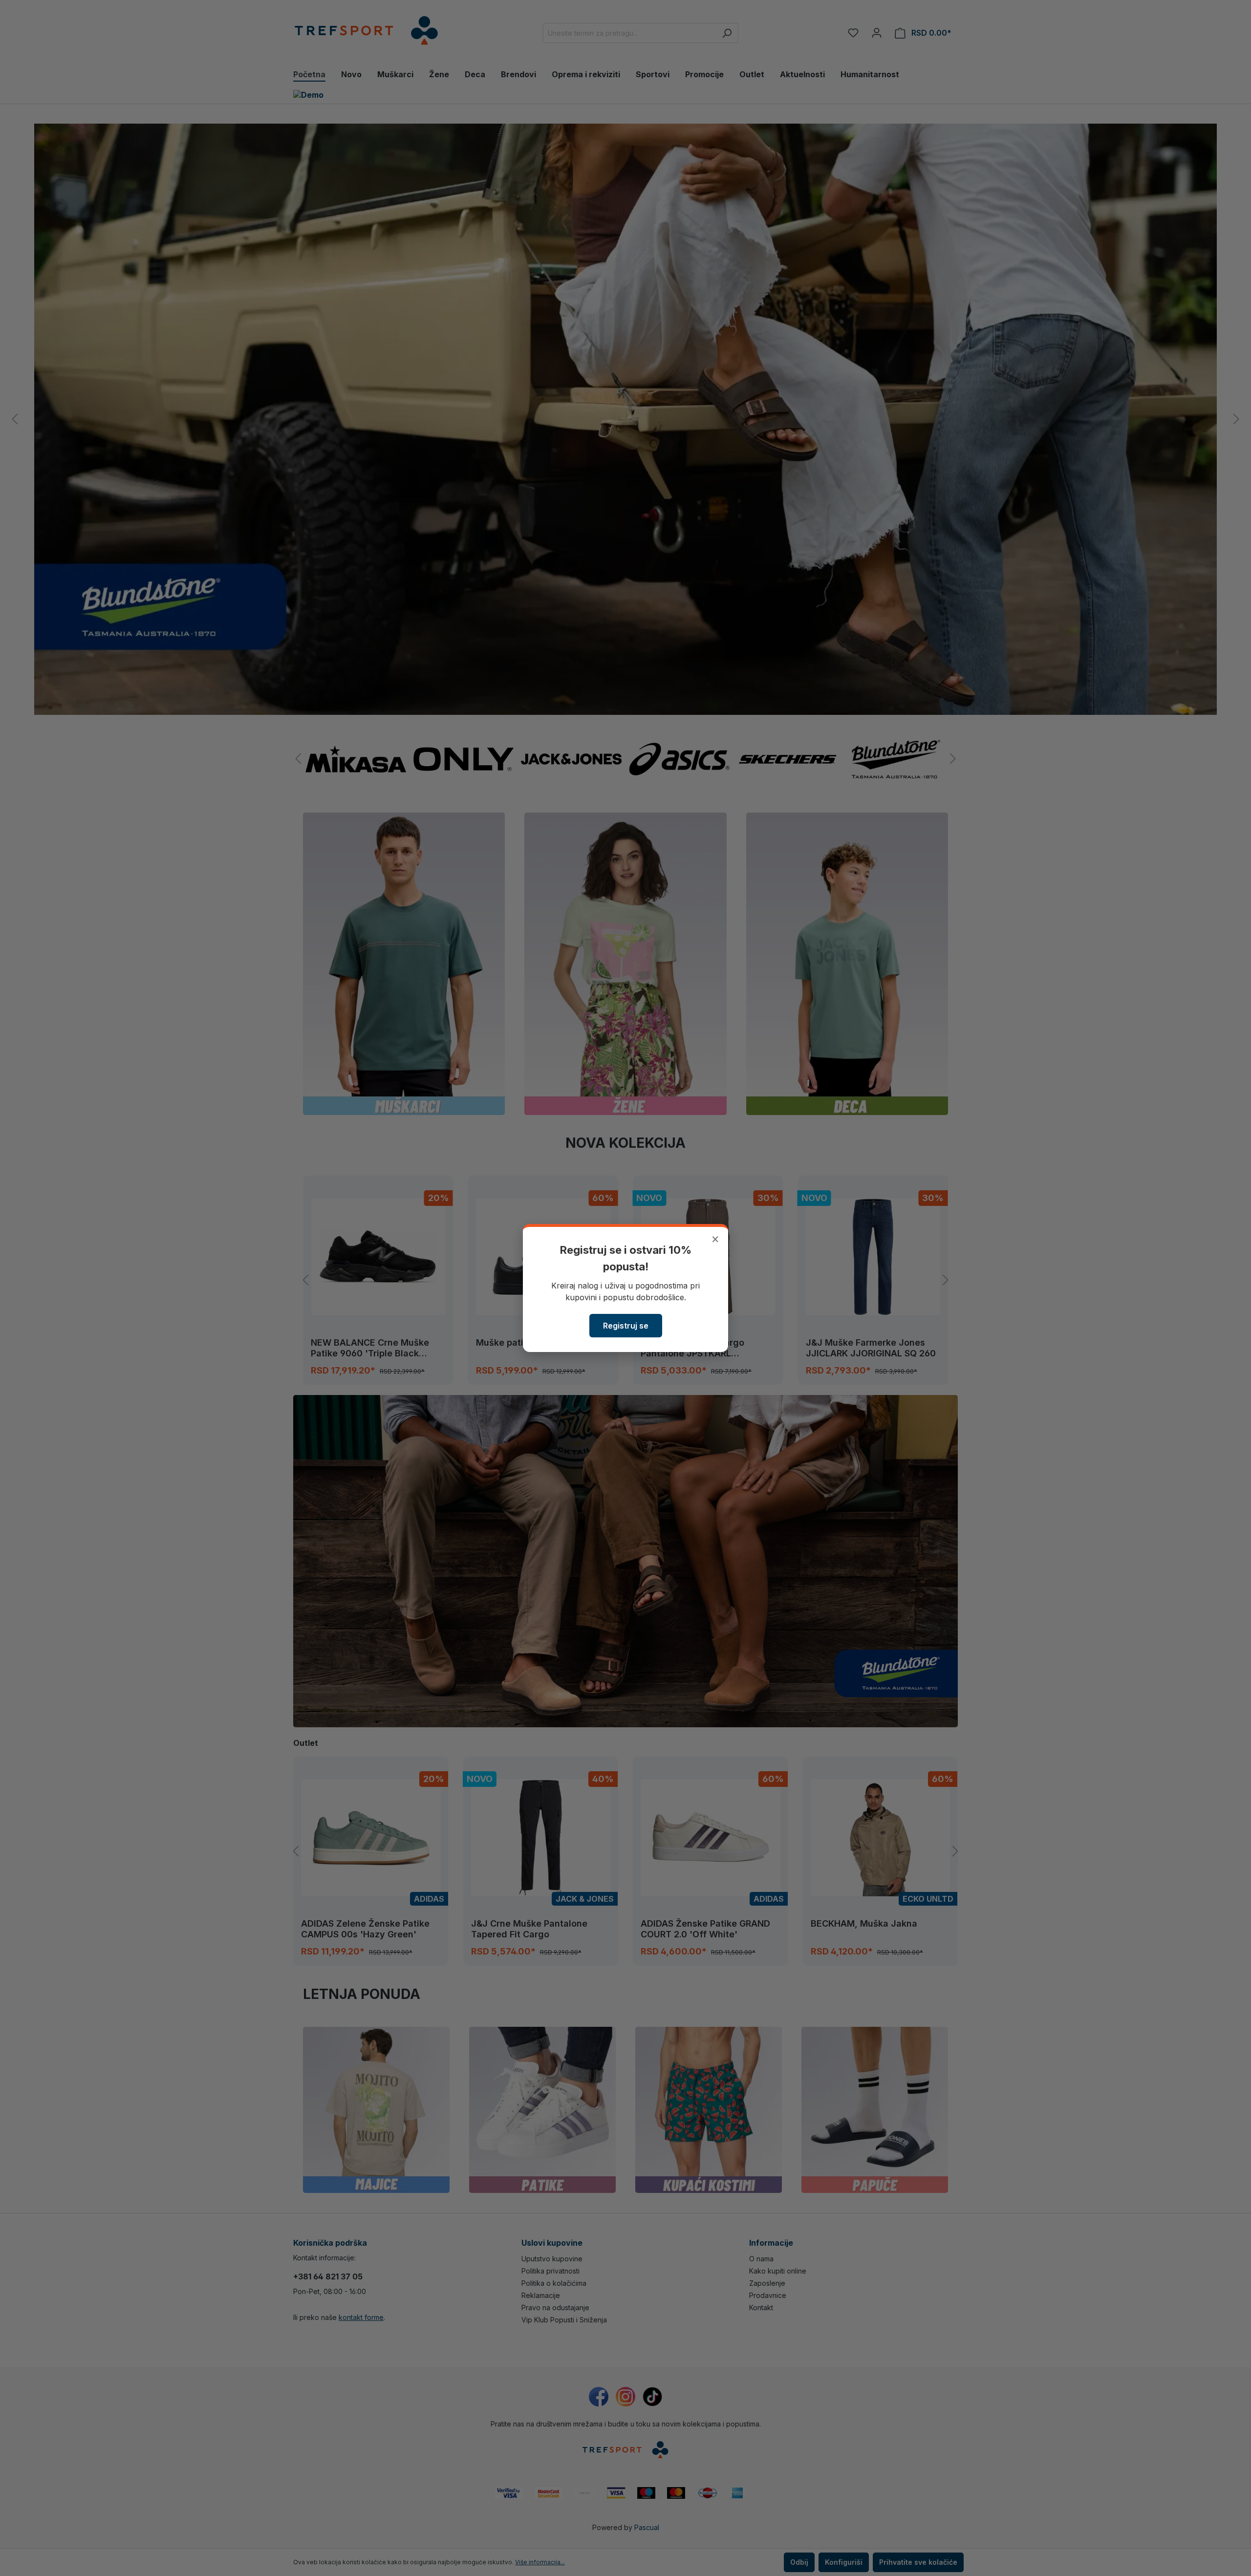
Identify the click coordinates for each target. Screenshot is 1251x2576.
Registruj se (626, 1326)
